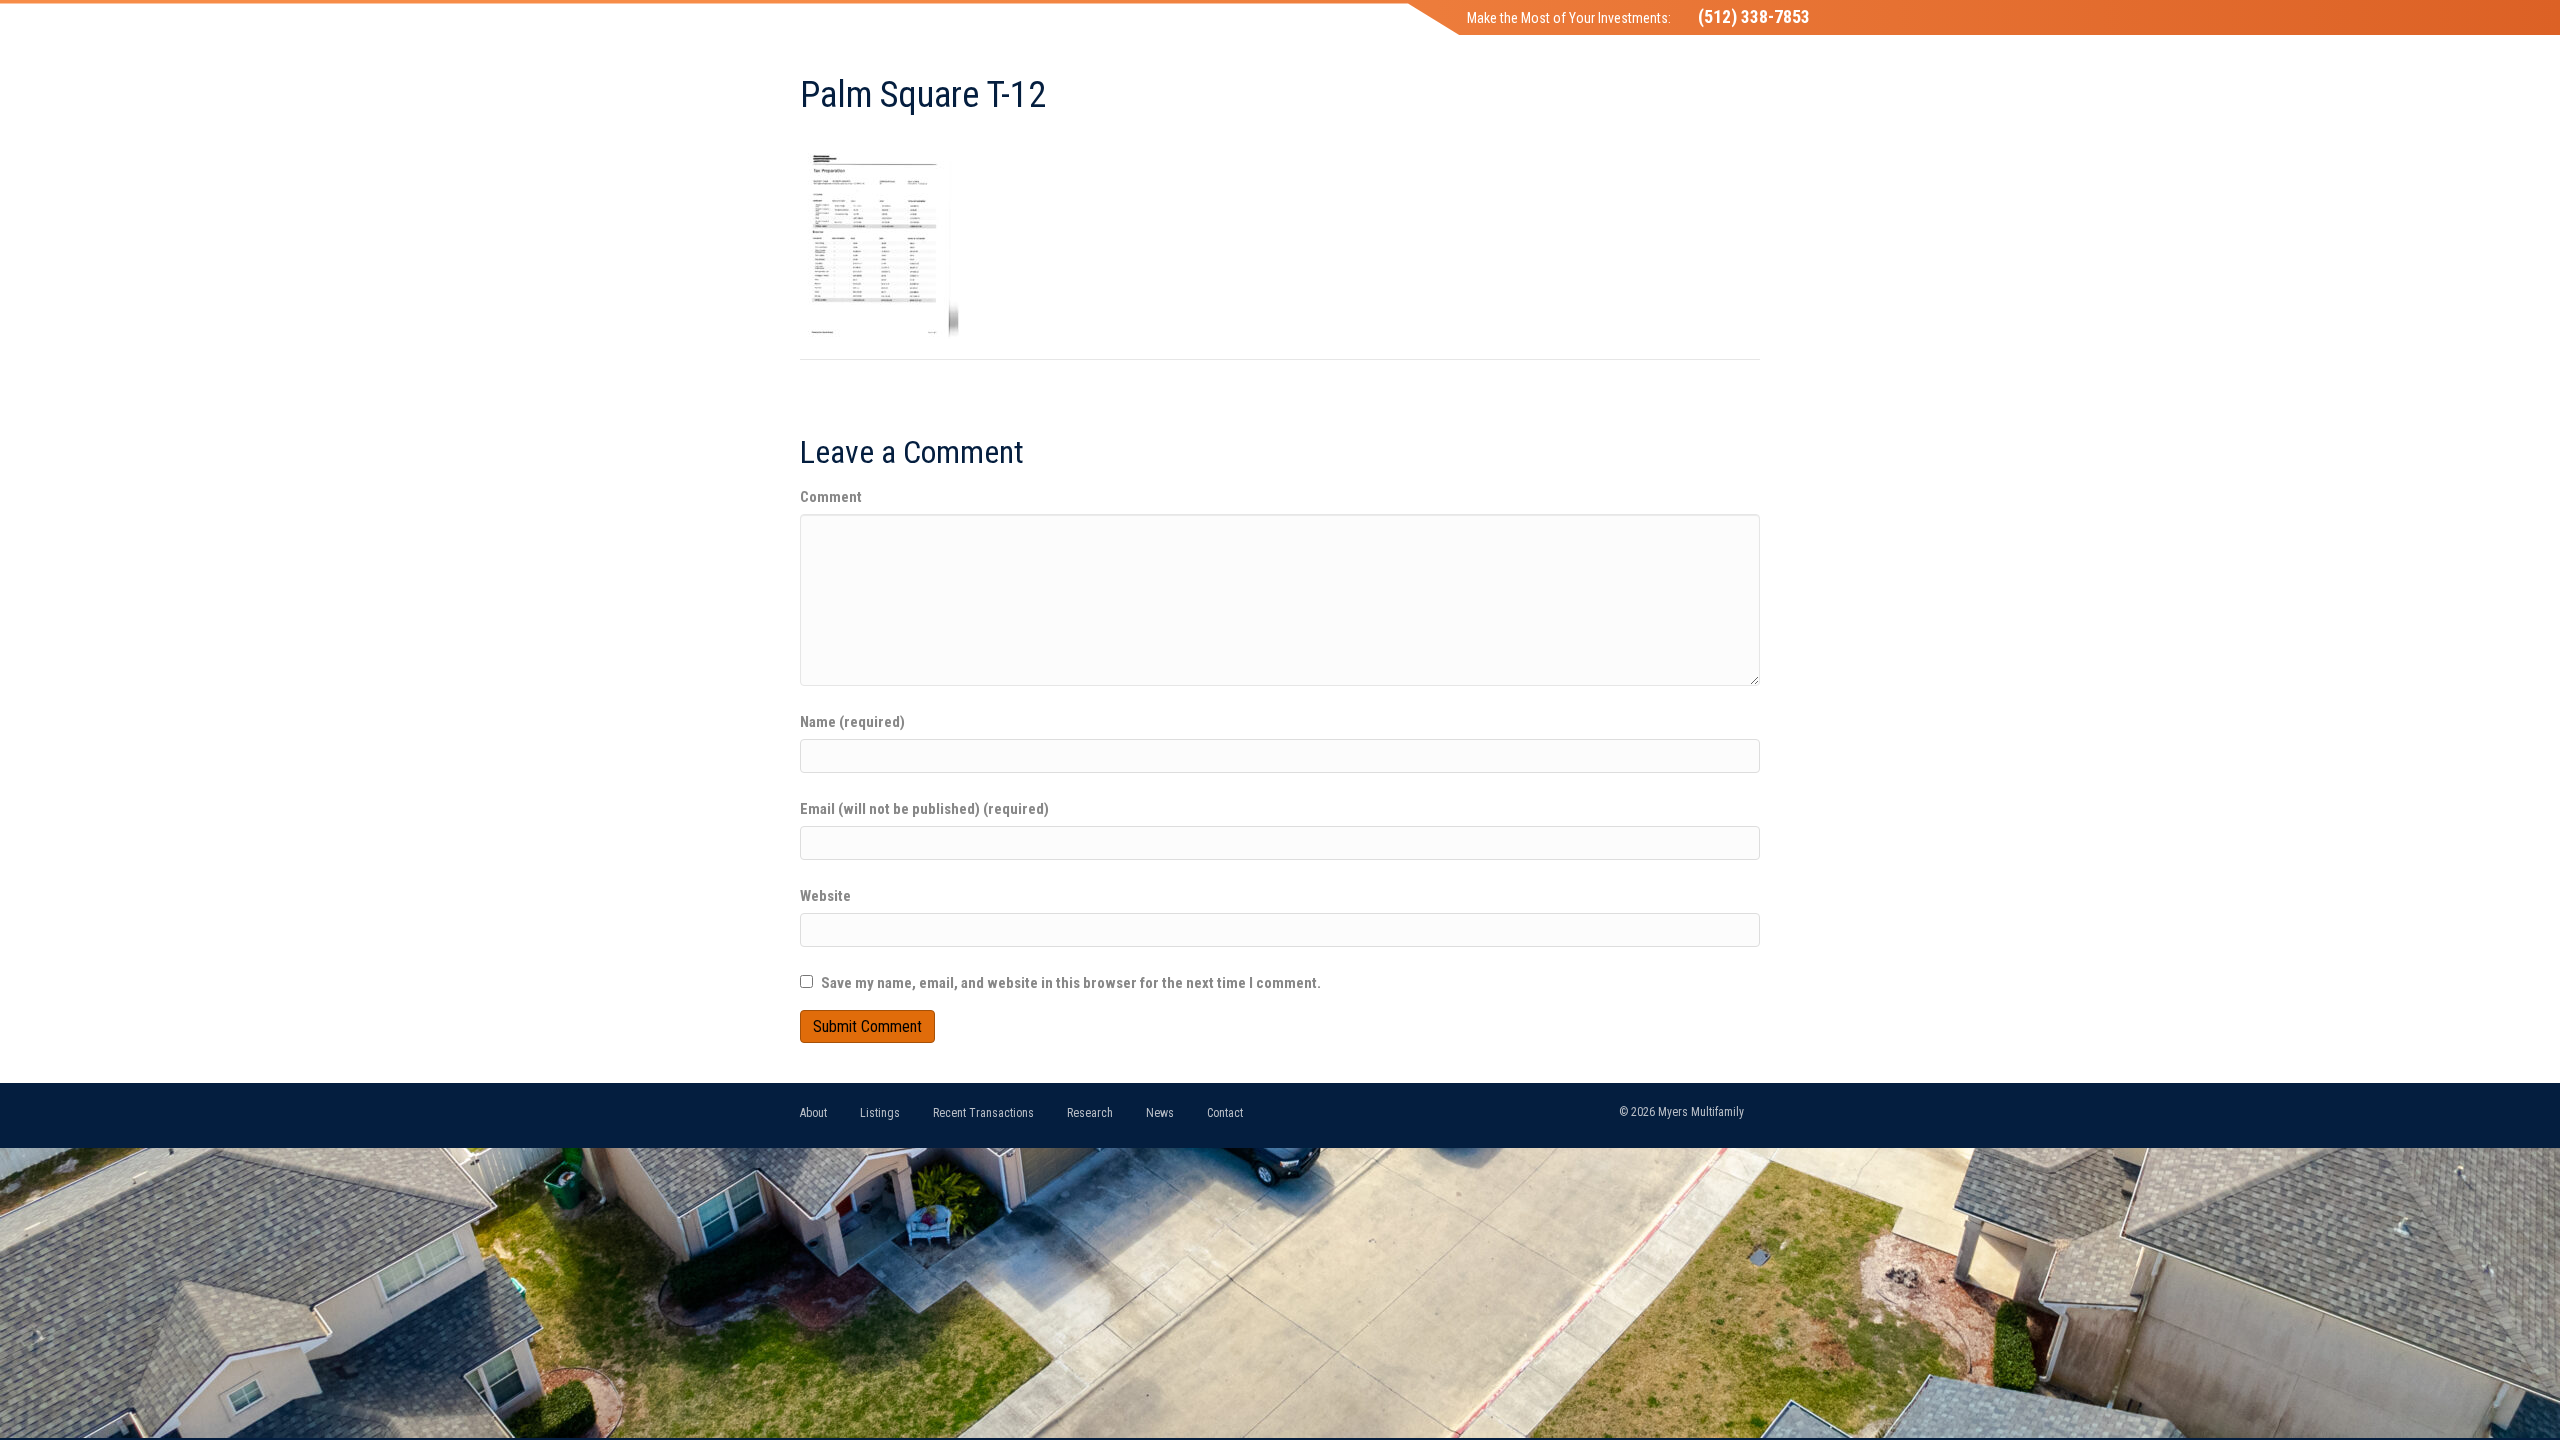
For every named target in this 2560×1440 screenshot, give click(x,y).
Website (825, 896)
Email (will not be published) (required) (924, 809)
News (1160, 1113)
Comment (831, 497)
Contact (1225, 1113)
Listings (880, 1113)
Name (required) (852, 722)
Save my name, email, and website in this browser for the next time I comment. (1071, 983)
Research (1090, 1113)
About (813, 1113)
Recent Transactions (983, 1113)
